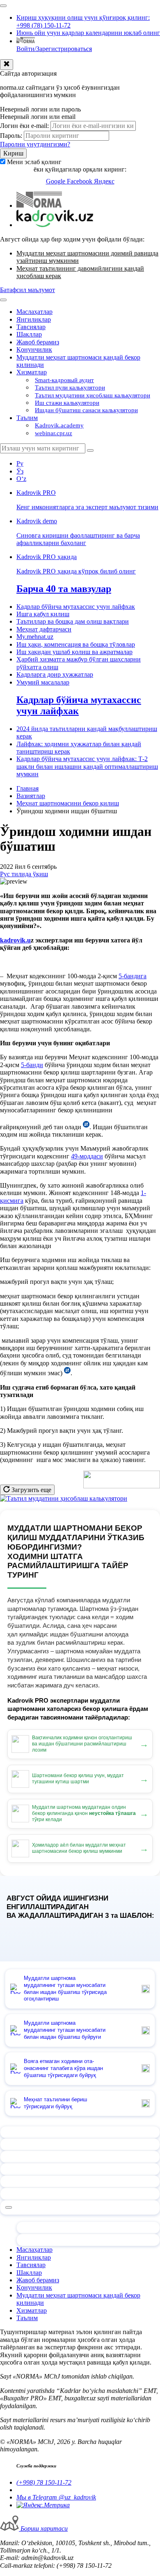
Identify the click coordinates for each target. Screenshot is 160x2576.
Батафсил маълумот (27, 290)
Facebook (80, 181)
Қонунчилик (34, 349)
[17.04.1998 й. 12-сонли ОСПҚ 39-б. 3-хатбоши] (86, 1127)
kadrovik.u (15, 940)
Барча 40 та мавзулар (64, 589)
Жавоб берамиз (38, 342)
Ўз (20, 471)
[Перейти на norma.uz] (39, 205)
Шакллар (29, 334)
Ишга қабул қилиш (43, 614)
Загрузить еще (31, 1490)
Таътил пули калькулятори (70, 388)
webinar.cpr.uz (54, 433)
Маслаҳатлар (34, 312)
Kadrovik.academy (59, 425)
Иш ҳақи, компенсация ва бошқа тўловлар (76, 644)
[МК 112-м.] (67, 1373)
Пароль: (11, 136)
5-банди (32, 1065)
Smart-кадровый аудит (64, 380)
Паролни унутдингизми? (35, 144)
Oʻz (21, 479)
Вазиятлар (31, 796)
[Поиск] (90, 450)
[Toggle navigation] (3, 6)
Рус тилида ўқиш (24, 874)
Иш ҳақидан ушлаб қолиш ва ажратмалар (74, 652)
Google (56, 181)
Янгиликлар (34, 319)
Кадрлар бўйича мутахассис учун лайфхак (76, 607)
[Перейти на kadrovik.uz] (55, 225)
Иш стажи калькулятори (67, 403)
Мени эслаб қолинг (34, 162)
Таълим (27, 418)
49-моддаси (87, 1156)
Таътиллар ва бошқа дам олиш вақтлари (73, 621)
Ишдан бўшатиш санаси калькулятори (86, 410)
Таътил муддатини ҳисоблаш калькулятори (93, 395)
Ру (20, 463)
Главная (27, 788)
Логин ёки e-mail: (24, 126)
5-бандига (133, 976)
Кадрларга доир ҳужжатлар (55, 674)
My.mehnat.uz (35, 637)
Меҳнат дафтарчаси (44, 629)
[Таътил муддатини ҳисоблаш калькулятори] (64, 1498)
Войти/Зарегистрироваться (54, 49)
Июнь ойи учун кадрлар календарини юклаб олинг (88, 33)
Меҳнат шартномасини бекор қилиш (68, 803)
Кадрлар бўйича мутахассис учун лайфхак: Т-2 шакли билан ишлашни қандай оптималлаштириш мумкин (87, 766)
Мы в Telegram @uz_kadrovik (56, 2497)
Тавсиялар (31, 327)
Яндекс (104, 181)
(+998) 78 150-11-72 (44, 2482)
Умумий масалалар (43, 682)
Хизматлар (32, 372)
